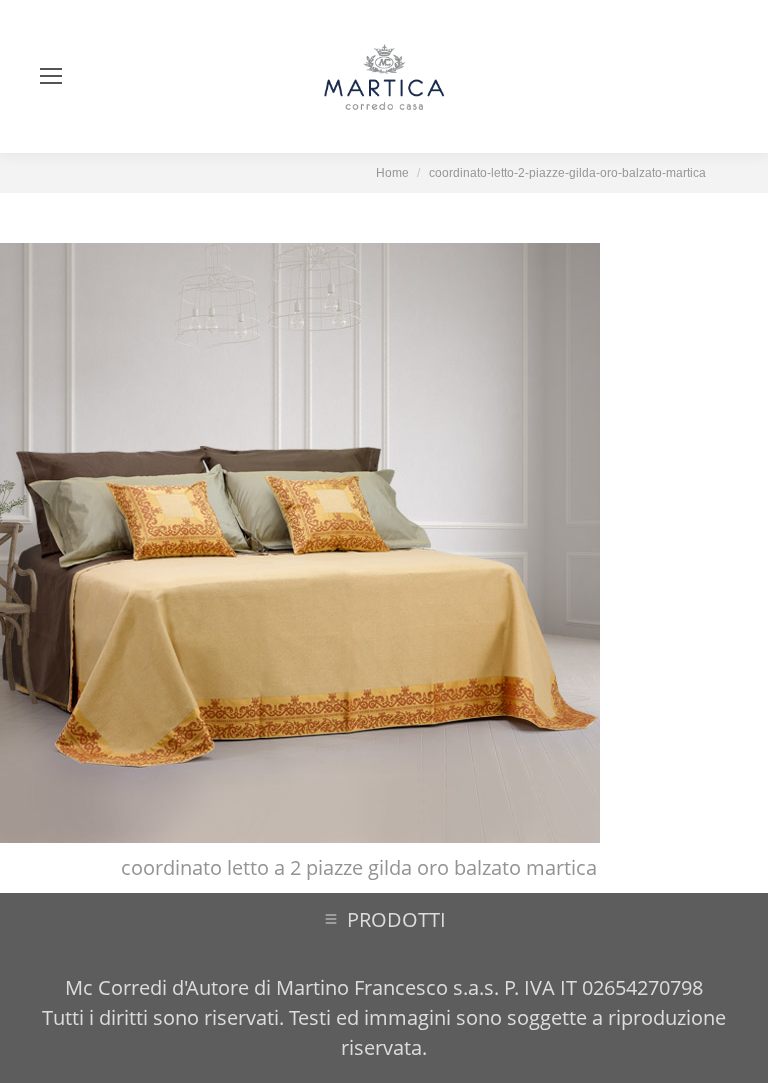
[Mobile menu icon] (51, 76)
